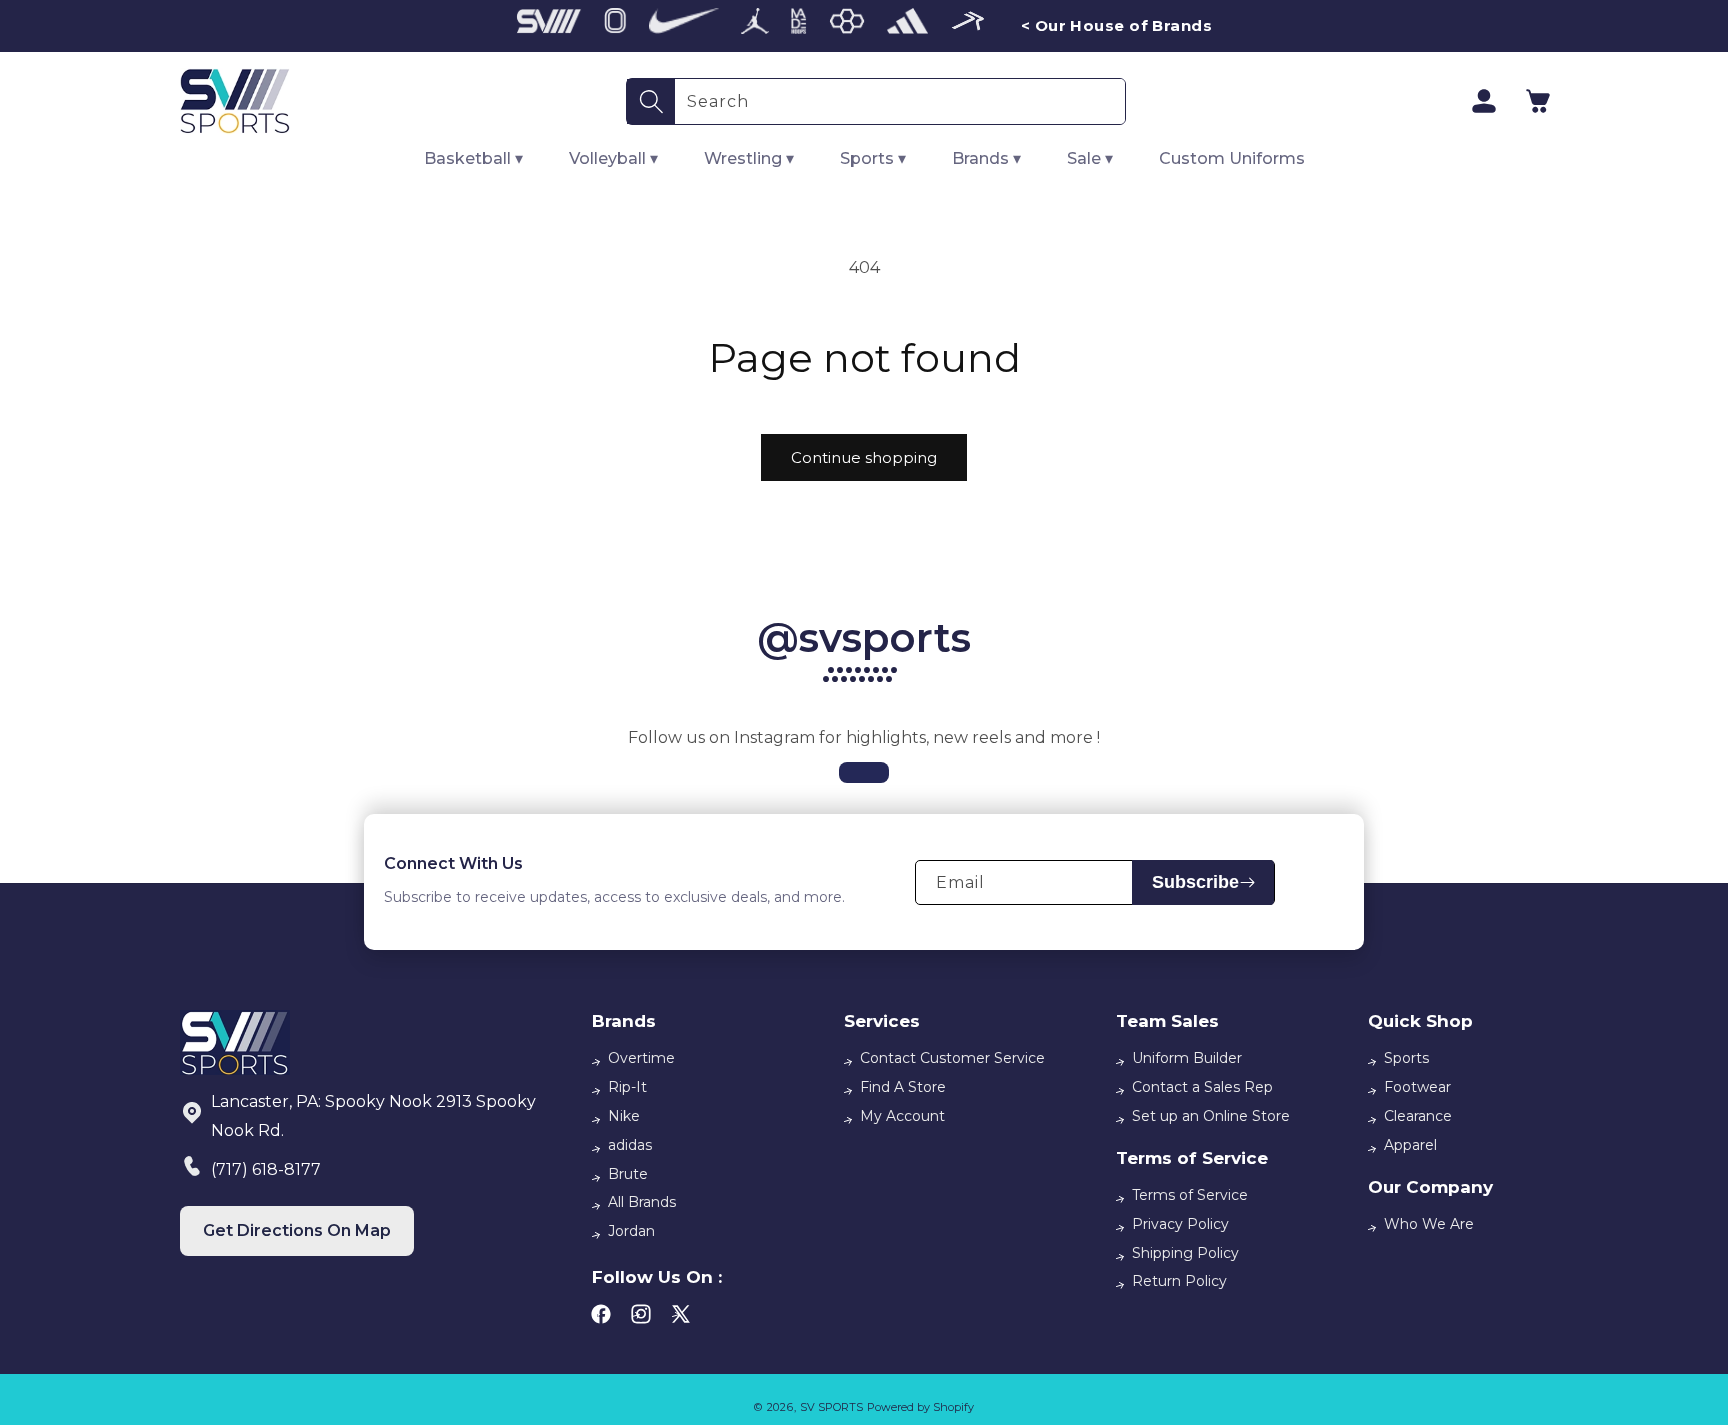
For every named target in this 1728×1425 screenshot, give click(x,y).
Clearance (1418, 1116)
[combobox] (900, 101)
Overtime (641, 1058)
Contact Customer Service (952, 1058)
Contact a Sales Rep (1202, 1087)
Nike (624, 1116)
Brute (628, 1174)
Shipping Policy (1185, 1253)
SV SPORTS (831, 1407)
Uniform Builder (1187, 1058)
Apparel (1410, 1145)
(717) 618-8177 (266, 1169)
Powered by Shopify (920, 1407)
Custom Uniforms (1232, 158)
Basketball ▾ (473, 158)
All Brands (642, 1202)
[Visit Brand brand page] (549, 26)
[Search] (651, 101)
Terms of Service (1190, 1195)
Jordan (631, 1231)
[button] (1538, 101)
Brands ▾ (986, 158)
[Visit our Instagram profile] (864, 772)
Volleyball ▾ (613, 158)
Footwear (1417, 1087)
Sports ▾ (873, 158)
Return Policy (1179, 1281)
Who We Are (1429, 1224)
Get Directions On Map (297, 1230)
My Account (902, 1116)
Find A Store (903, 1087)
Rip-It (627, 1087)
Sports (1406, 1058)
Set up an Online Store (1211, 1116)
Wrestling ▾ (749, 158)
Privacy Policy (1180, 1224)
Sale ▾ (1090, 158)
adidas (630, 1145)
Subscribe (1195, 882)
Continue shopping (864, 457)
